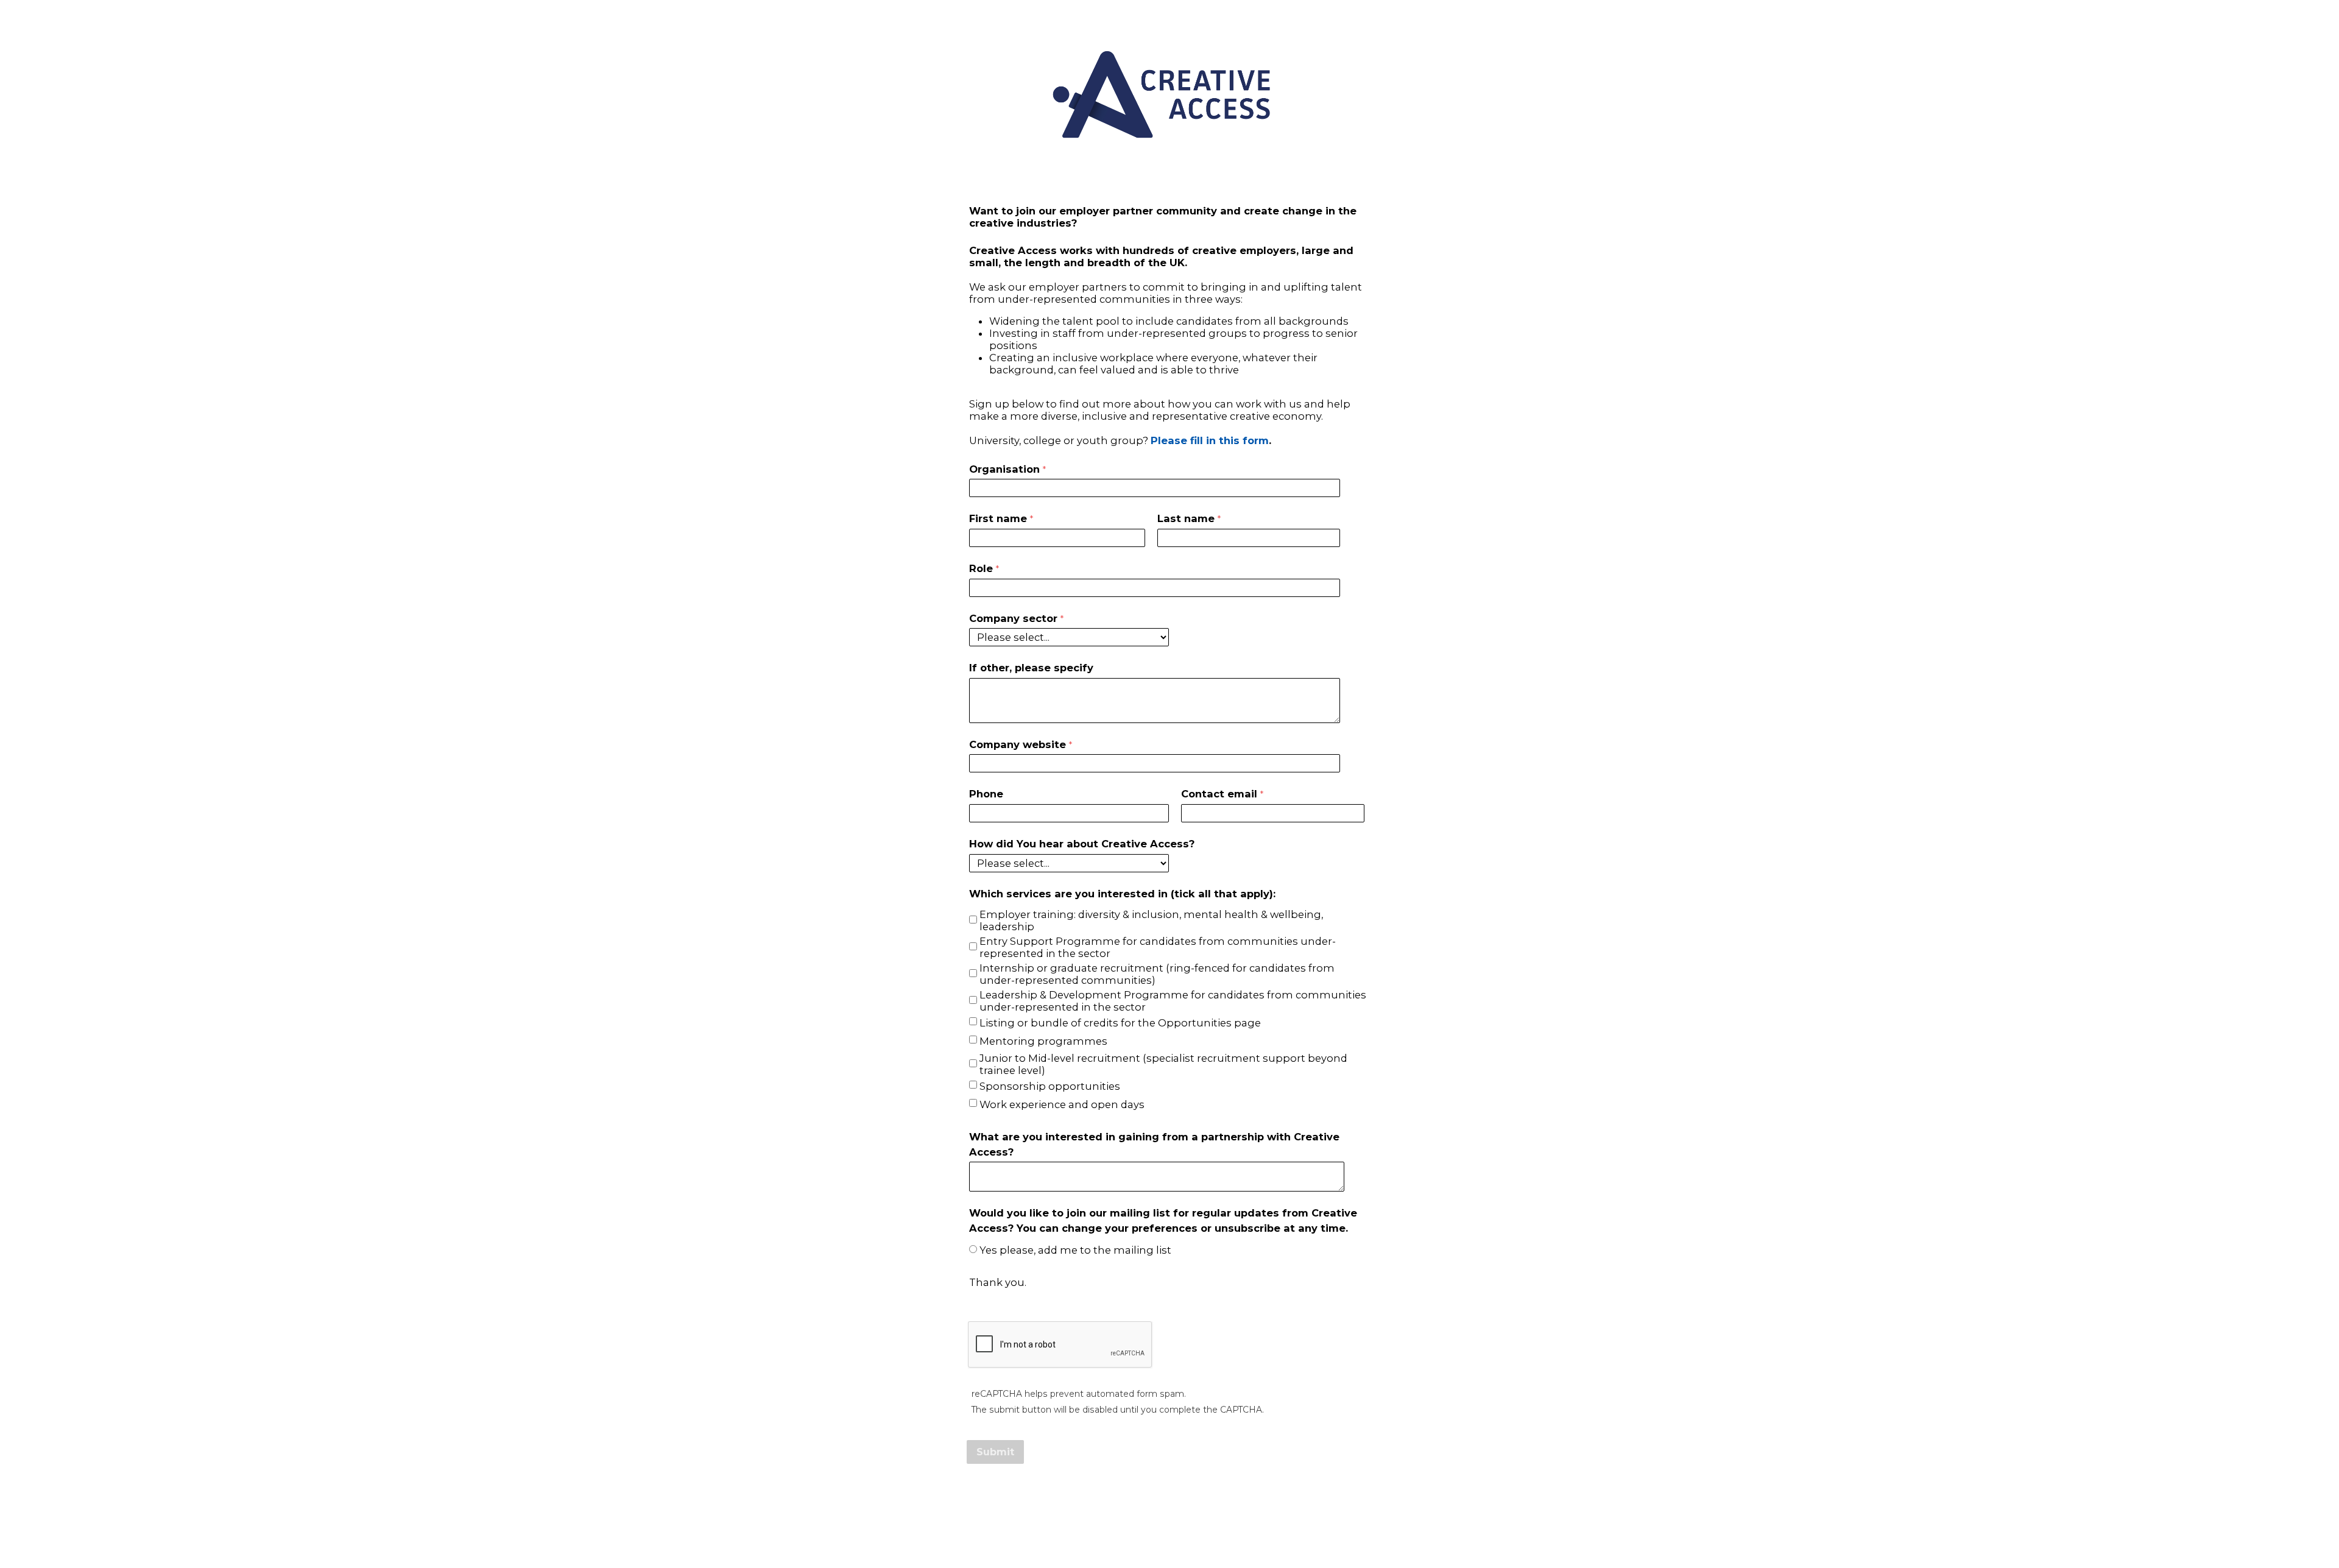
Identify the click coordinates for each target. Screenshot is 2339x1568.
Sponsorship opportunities (1050, 1086)
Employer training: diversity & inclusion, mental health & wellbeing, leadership (1151, 920)
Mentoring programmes (1043, 1041)
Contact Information (1169, 1514)
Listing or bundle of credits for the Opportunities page (1120, 1023)
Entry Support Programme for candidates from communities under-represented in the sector (1158, 947)
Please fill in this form (1210, 440)
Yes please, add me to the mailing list (1075, 1250)
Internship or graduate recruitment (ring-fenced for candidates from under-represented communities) (1157, 974)
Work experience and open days (1062, 1104)
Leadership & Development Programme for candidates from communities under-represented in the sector (1173, 1001)
